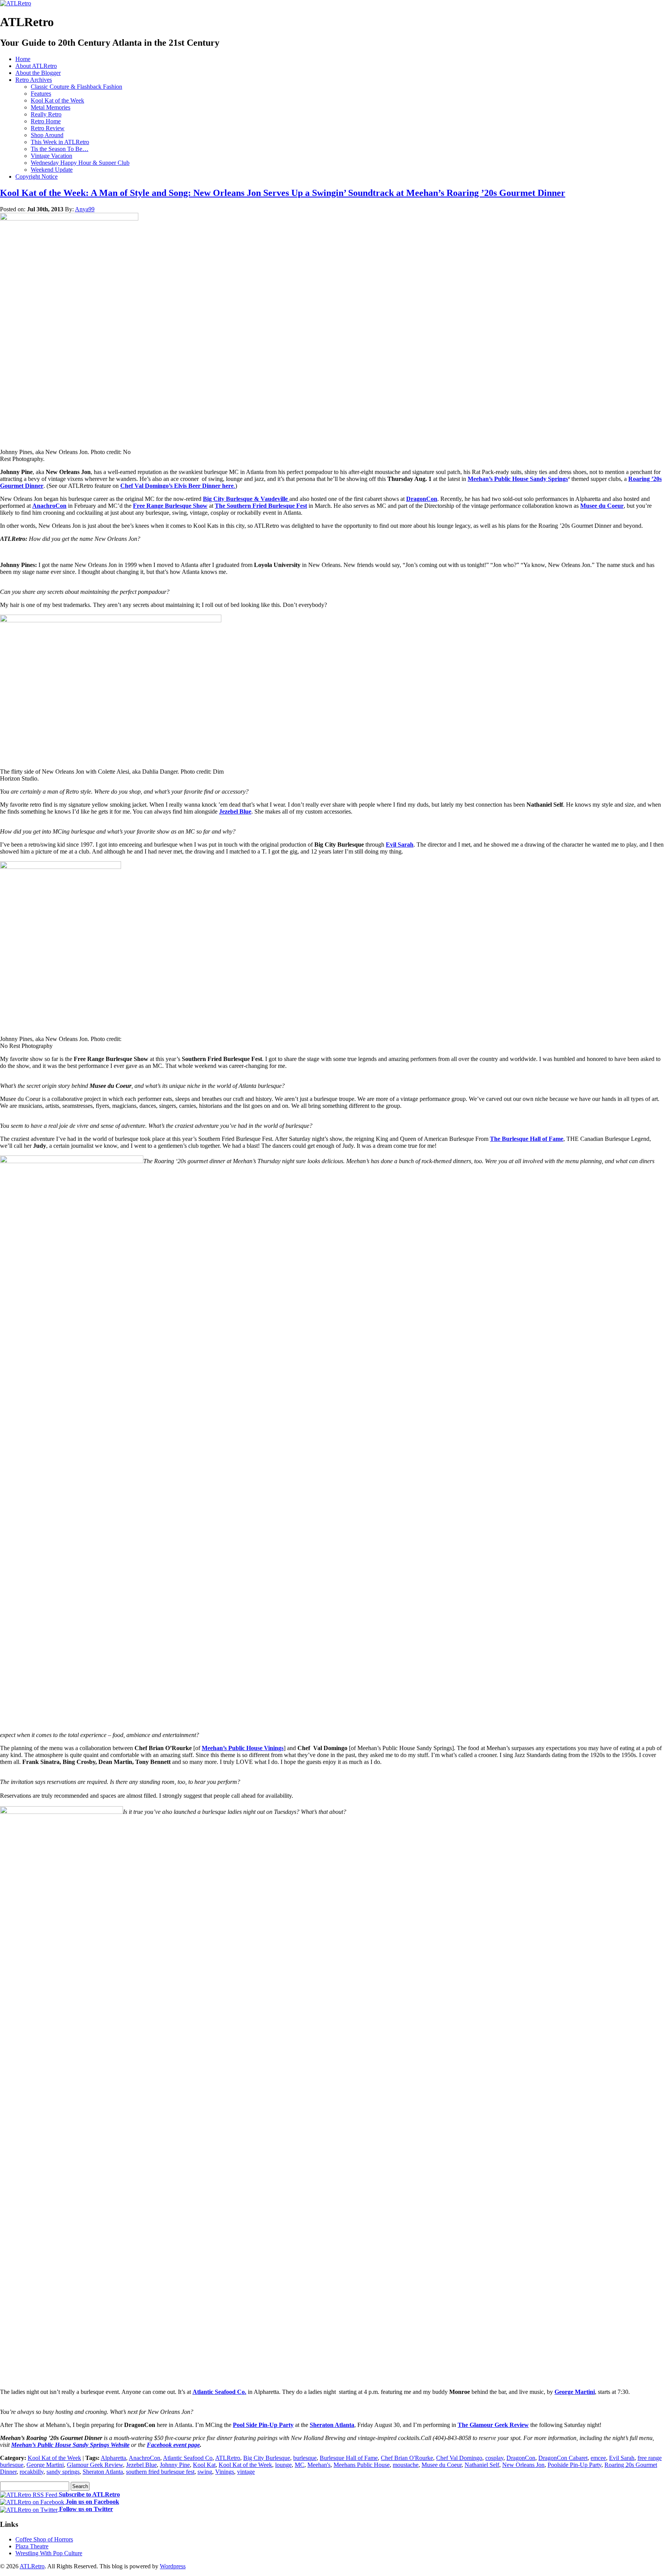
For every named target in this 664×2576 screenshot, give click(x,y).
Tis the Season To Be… (60, 149)
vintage (246, 2472)
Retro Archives (34, 80)
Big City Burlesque (267, 2458)
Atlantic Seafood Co (188, 2458)
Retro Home (46, 121)
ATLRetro (228, 2458)
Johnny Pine (175, 2465)
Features (41, 94)
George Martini (575, 2392)
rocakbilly (32, 2472)
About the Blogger (38, 73)
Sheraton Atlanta (332, 2425)
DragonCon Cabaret (563, 2458)
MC (300, 2465)
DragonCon (422, 499)
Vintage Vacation (51, 156)
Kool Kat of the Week (57, 100)
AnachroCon (49, 506)
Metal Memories (51, 107)
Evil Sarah (400, 845)
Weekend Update (52, 170)
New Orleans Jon (523, 2465)
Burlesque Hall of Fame (349, 2458)
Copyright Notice (37, 177)
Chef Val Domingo (459, 2458)
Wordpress (173, 2566)
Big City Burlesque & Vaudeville (246, 499)
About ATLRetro (36, 66)
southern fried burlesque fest (160, 2472)
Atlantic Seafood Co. (219, 2392)
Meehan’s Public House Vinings (243, 1748)
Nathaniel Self (482, 2465)
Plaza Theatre (32, 2546)
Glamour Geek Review (95, 2465)
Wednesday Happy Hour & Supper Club (80, 163)
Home (23, 59)
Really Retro (46, 114)
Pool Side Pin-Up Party (263, 2425)
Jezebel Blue (235, 811)
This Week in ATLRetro (60, 142)
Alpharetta (113, 2458)
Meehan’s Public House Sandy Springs (518, 479)
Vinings (225, 2472)
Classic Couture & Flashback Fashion (76, 87)
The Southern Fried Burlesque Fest (261, 506)
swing (205, 2472)
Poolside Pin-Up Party (574, 2465)
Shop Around (47, 135)
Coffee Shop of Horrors (44, 2539)
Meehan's (319, 2465)
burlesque (305, 2458)
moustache (406, 2465)
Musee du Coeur (602, 506)
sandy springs (63, 2472)
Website (120, 2445)
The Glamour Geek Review (493, 2425)
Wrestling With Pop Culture (49, 2553)
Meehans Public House (362, 2465)
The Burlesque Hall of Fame (527, 1139)
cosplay (494, 2458)
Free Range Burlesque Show (170, 506)
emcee (598, 2458)
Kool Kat (204, 2465)
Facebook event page (173, 2445)
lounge (283, 2465)
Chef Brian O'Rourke (407, 2458)
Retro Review (48, 128)
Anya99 (85, 209)
